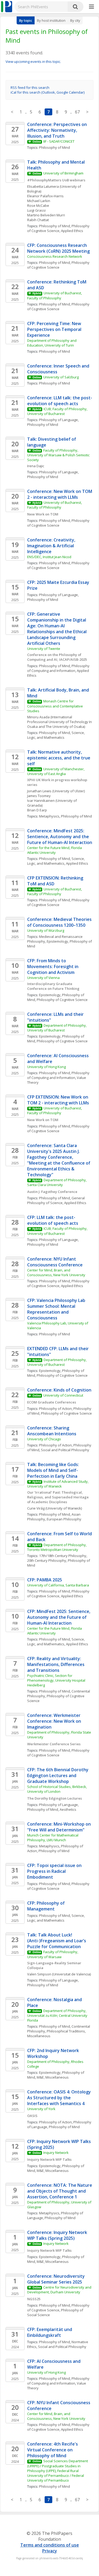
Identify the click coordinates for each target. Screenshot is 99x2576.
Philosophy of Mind (55, 147)
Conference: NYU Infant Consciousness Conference (55, 1262)
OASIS (32, 2116)
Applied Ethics (72, 231)
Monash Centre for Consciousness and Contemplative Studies (55, 706)
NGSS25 (34, 2299)
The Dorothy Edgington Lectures (55, 1798)
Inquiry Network (56, 2153)
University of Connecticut (63, 1395)
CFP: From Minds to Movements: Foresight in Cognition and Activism (53, 966)
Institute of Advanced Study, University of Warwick (58, 1484)
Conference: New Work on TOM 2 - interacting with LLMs (60, 494)
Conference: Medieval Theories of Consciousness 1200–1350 (60, 922)
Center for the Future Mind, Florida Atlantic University (55, 850)
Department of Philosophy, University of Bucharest (57, 1028)
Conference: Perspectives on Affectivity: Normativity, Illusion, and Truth (58, 130)
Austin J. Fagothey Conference (52, 1192)
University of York (41, 2109)
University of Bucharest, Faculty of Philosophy (55, 295)
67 (77, 112)
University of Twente (44, 649)
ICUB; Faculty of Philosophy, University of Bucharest (58, 411)
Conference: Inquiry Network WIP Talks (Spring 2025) (58, 2235)
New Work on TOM (43, 514)
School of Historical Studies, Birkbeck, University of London (57, 1789)
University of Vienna (43, 978)
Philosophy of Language (58, 420)
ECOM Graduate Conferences (52, 1402)
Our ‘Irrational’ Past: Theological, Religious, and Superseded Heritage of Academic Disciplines (58, 1497)
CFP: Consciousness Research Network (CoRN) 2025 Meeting (58, 248)
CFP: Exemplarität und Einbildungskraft (50, 2332)
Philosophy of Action (55, 1409)
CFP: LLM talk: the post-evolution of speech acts (53, 1220)
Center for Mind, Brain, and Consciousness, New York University (56, 1272)
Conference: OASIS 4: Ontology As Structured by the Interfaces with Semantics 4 (60, 2098)
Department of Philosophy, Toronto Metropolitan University (57, 1547)
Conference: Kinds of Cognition (59, 1390)
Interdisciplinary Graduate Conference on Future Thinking (53, 986)
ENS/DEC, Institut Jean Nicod (49, 557)
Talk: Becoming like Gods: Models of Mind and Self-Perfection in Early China (54, 1470)
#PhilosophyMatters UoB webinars (56, 180)
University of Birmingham (63, 173)
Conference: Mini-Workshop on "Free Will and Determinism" (60, 1827)
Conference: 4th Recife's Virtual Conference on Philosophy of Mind (53, 2450)
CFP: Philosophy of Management (46, 1906)
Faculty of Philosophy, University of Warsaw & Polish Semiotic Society (59, 455)
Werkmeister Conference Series (54, 1744)
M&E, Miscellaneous (53, 2077)
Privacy (50, 2551)
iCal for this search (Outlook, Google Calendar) (48, 92)
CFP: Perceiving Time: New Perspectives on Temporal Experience (55, 329)
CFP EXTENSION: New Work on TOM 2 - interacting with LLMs (58, 1100)
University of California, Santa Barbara (58, 1585)
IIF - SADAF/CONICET (59, 141)
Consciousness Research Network (55, 256)
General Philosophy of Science (56, 1200)
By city (75, 20)
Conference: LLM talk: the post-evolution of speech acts (60, 401)
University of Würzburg (46, 930)
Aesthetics (68, 1809)
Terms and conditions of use (50, 2545)
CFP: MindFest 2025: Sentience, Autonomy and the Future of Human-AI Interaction (59, 1617)
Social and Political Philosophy (65, 1450)
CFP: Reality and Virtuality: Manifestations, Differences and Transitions (56, 1664)
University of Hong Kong (46, 1067)
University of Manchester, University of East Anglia (56, 771)
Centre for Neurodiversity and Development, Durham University (60, 2290)
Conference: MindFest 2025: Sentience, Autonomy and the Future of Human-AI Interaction (60, 837)
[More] (91, 7)
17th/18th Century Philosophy (63, 1556)
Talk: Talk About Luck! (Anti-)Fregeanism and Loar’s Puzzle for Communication (57, 1941)
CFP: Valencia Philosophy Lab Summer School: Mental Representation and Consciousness (57, 1309)
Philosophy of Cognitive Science (59, 228)
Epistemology (57, 941)
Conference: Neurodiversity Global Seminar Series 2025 (56, 2279)
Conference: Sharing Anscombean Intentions (52, 1431)
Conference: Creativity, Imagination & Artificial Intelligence (52, 546)
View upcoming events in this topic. (33, 62)
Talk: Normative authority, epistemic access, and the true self (59, 758)
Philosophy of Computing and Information (59, 668)
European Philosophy (64, 1519)
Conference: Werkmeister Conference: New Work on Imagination (55, 1721)
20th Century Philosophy (47, 1560)
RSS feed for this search (30, 88)
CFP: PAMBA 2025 (45, 1580)
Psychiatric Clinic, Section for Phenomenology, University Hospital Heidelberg (57, 1680)
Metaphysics (49, 816)
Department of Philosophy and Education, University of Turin (52, 343)
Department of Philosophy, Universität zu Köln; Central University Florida (58, 2015)
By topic (26, 20)
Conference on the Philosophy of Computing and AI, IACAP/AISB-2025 (57, 657)
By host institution (51, 20)
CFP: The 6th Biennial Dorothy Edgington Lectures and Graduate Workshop (58, 1775)
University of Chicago (44, 1439)
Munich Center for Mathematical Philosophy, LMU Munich (53, 1838)
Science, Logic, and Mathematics (56, 735)
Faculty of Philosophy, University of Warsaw (53, 1954)
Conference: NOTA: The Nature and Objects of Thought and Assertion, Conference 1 (60, 2191)
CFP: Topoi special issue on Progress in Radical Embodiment (55, 1871)
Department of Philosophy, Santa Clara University (57, 1182)
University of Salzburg (61, 377)
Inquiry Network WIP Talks (49, 2159)
